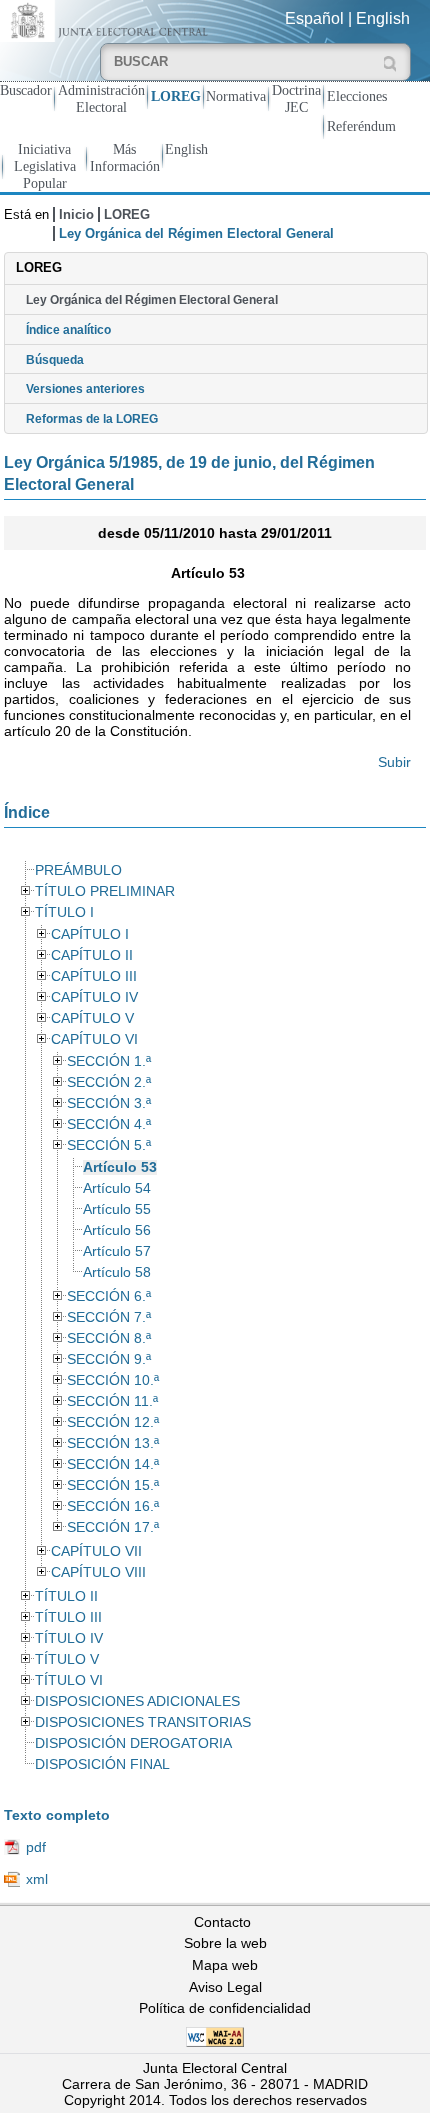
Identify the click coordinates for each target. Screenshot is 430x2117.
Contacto (222, 1922)
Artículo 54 (117, 1188)
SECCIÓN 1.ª (109, 1061)
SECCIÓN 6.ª (109, 1296)
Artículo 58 (117, 1272)
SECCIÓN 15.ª (113, 1485)
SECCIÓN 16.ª (113, 1506)
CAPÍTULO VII (96, 1551)
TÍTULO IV (69, 1638)
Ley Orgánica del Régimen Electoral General (152, 300)
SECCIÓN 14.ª (113, 1464)
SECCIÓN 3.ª (109, 1103)
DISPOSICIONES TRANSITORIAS (143, 1722)
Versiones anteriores (85, 389)
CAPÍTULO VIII (98, 1572)
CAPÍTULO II (92, 955)
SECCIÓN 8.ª (109, 1338)
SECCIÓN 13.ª (113, 1443)
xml (37, 1879)
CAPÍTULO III (94, 976)
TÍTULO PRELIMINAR (105, 891)
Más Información (125, 157)
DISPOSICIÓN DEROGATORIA (133, 1743)
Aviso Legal (225, 1987)
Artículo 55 (117, 1209)
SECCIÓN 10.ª (113, 1380)
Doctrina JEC (296, 98)
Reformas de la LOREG (92, 419)
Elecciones (357, 96)
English (383, 18)
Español (314, 18)
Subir (394, 762)
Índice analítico (68, 330)
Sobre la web (225, 1943)
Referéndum (361, 126)
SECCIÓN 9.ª (109, 1359)
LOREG (176, 96)
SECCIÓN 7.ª (109, 1317)
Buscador (26, 90)
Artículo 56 (117, 1230)
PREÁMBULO (78, 870)
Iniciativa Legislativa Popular (45, 166)
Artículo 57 (117, 1251)
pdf (36, 1847)
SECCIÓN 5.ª (109, 1145)
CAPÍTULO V (92, 1018)
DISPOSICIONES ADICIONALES (137, 1701)
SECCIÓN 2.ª (109, 1082)
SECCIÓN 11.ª (112, 1401)
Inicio (76, 214)
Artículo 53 (120, 1167)
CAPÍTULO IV (94, 997)
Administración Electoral (101, 98)
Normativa (236, 96)
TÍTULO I (64, 912)
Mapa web (225, 1965)
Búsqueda (55, 360)
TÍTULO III (68, 1617)
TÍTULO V (67, 1659)
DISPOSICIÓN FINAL (102, 1764)
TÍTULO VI (69, 1680)
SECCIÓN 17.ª (113, 1527)
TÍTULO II (66, 1596)
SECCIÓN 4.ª (109, 1124)
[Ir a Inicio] (107, 19)
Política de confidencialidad (225, 2008)
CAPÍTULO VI (94, 1039)
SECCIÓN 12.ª (113, 1422)
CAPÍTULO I (90, 934)
